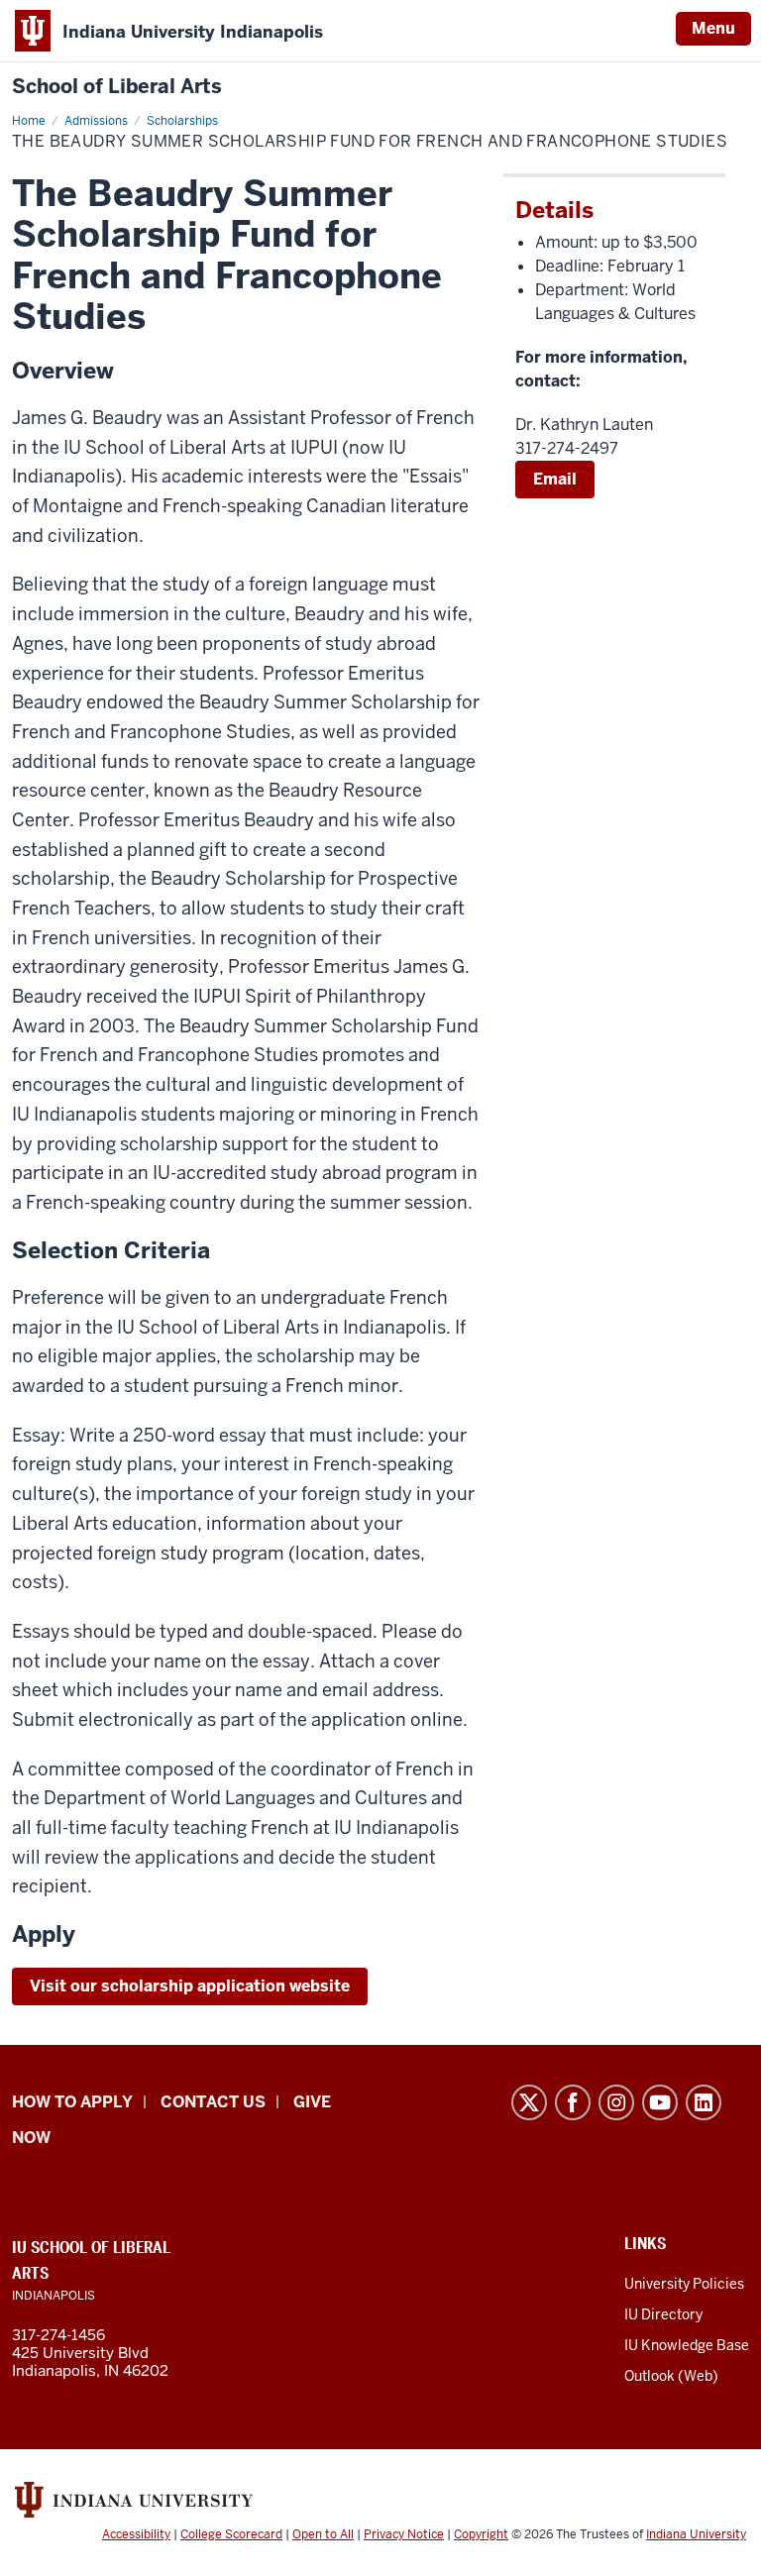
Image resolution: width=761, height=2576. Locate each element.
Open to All (323, 2534)
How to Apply (72, 2102)
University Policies (684, 2284)
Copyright (481, 2534)
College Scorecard (231, 2534)
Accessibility (136, 2534)
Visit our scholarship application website (190, 1986)
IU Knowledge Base (687, 2345)
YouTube (660, 2102)
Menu (713, 28)
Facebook (573, 2102)
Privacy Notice (404, 2534)
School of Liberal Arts (117, 87)
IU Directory (663, 2314)
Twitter (529, 2102)
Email (555, 479)
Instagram (616, 2102)
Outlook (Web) (671, 2376)
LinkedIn (704, 2102)
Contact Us (213, 2102)
